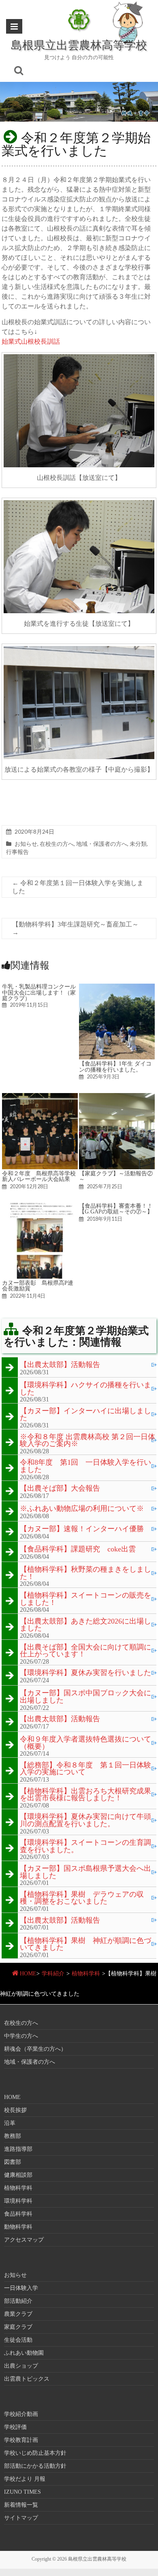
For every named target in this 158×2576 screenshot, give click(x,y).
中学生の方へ (21, 2036)
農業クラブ (18, 2314)
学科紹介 (53, 1974)
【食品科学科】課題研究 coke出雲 (78, 1549)
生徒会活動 (18, 2340)
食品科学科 (18, 2214)
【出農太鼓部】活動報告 (60, 1365)
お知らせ (26, 844)
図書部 (13, 2162)
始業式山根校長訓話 (31, 341)
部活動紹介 (18, 2301)
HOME (28, 1974)
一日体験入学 (21, 2288)
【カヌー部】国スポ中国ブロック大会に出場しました (85, 1697)
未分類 (138, 844)
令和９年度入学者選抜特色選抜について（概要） (85, 1743)
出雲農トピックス (27, 2379)
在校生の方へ (57, 844)
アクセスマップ (24, 2240)
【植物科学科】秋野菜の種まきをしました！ (85, 1573)
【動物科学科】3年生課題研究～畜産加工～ (75, 928)
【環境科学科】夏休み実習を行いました (85, 1673)
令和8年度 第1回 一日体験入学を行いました (85, 1466)
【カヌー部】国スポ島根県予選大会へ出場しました (85, 1872)
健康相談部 (18, 2175)
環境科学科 (18, 2201)
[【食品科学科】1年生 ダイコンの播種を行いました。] (117, 987)
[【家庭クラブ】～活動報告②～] (117, 1097)
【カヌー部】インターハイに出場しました (85, 1415)
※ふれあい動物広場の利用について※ (82, 1509)
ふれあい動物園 (24, 2353)
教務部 (13, 2136)
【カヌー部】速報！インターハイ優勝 (82, 1529)
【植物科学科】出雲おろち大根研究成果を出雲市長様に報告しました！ (85, 1795)
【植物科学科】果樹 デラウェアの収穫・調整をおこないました (82, 1898)
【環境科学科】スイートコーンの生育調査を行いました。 (85, 1846)
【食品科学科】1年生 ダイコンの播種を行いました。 (115, 1066)
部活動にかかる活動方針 (35, 2466)
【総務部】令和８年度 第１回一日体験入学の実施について (85, 1769)
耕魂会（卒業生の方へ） (35, 2049)
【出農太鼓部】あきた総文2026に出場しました (85, 1625)
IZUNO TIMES (22, 2492)
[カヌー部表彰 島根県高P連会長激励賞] (40, 1207)
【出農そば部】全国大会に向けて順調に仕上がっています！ (85, 1651)
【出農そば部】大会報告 (60, 1489)
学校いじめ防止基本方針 (35, 2453)
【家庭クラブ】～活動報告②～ (116, 1176)
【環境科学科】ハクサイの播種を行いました (85, 1389)
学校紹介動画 (21, 2414)
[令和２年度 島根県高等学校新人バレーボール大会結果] (40, 1097)
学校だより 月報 (25, 2479)
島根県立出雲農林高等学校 (79, 45)
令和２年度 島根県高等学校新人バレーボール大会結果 (39, 1176)
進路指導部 (18, 2149)
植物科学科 (86, 1974)
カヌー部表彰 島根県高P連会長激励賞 (38, 1286)
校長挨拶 (15, 2110)
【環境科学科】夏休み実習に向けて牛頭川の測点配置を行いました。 (85, 1820)
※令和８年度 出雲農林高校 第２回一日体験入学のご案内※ (88, 1441)
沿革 (10, 2123)
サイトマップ (21, 2518)
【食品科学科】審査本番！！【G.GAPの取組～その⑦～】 (116, 1209)
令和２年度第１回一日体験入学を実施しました (78, 887)
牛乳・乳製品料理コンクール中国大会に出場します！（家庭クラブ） (39, 992)
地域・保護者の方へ (102, 844)
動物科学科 (18, 2227)
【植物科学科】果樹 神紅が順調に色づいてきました (85, 1944)
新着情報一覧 (21, 2505)
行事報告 (17, 852)
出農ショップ (21, 2366)
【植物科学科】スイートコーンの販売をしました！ (85, 1599)
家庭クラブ (18, 2327)
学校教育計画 (21, 2440)
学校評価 (15, 2427)
